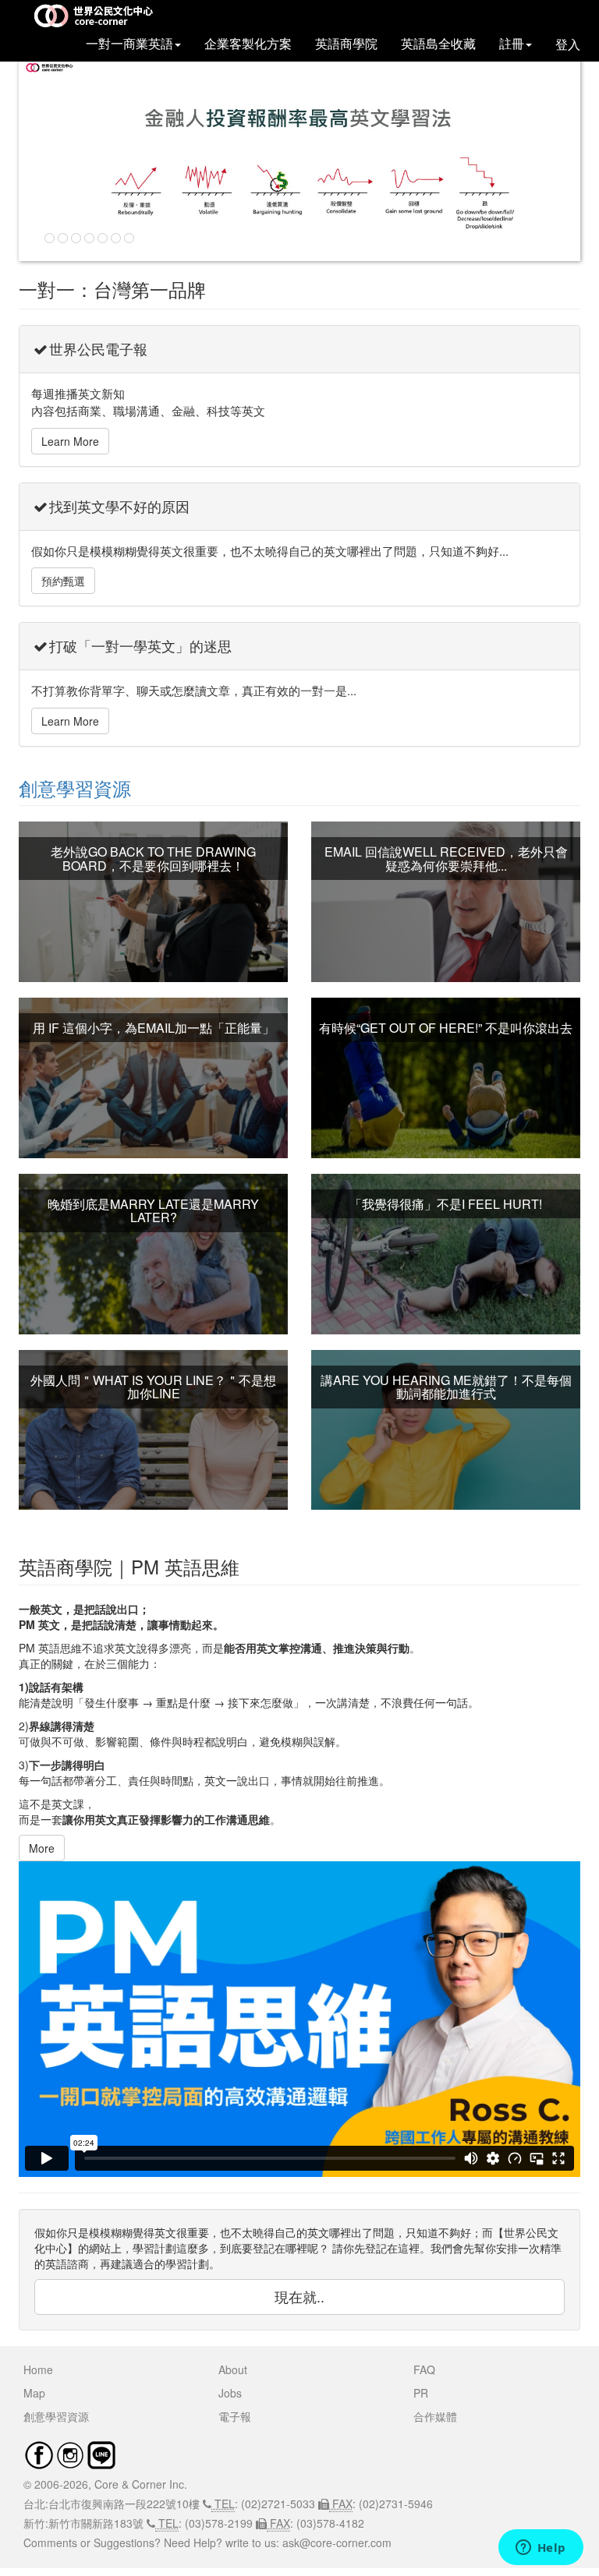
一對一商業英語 (129, 44)
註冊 (512, 44)
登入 (568, 44)
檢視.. (154, 917)
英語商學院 (346, 44)
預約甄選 (63, 581)
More (42, 1848)
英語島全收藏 (438, 44)
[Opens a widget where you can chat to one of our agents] (541, 2549)
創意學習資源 (75, 788)
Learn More (70, 441)
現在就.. (299, 2296)
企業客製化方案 (248, 44)
